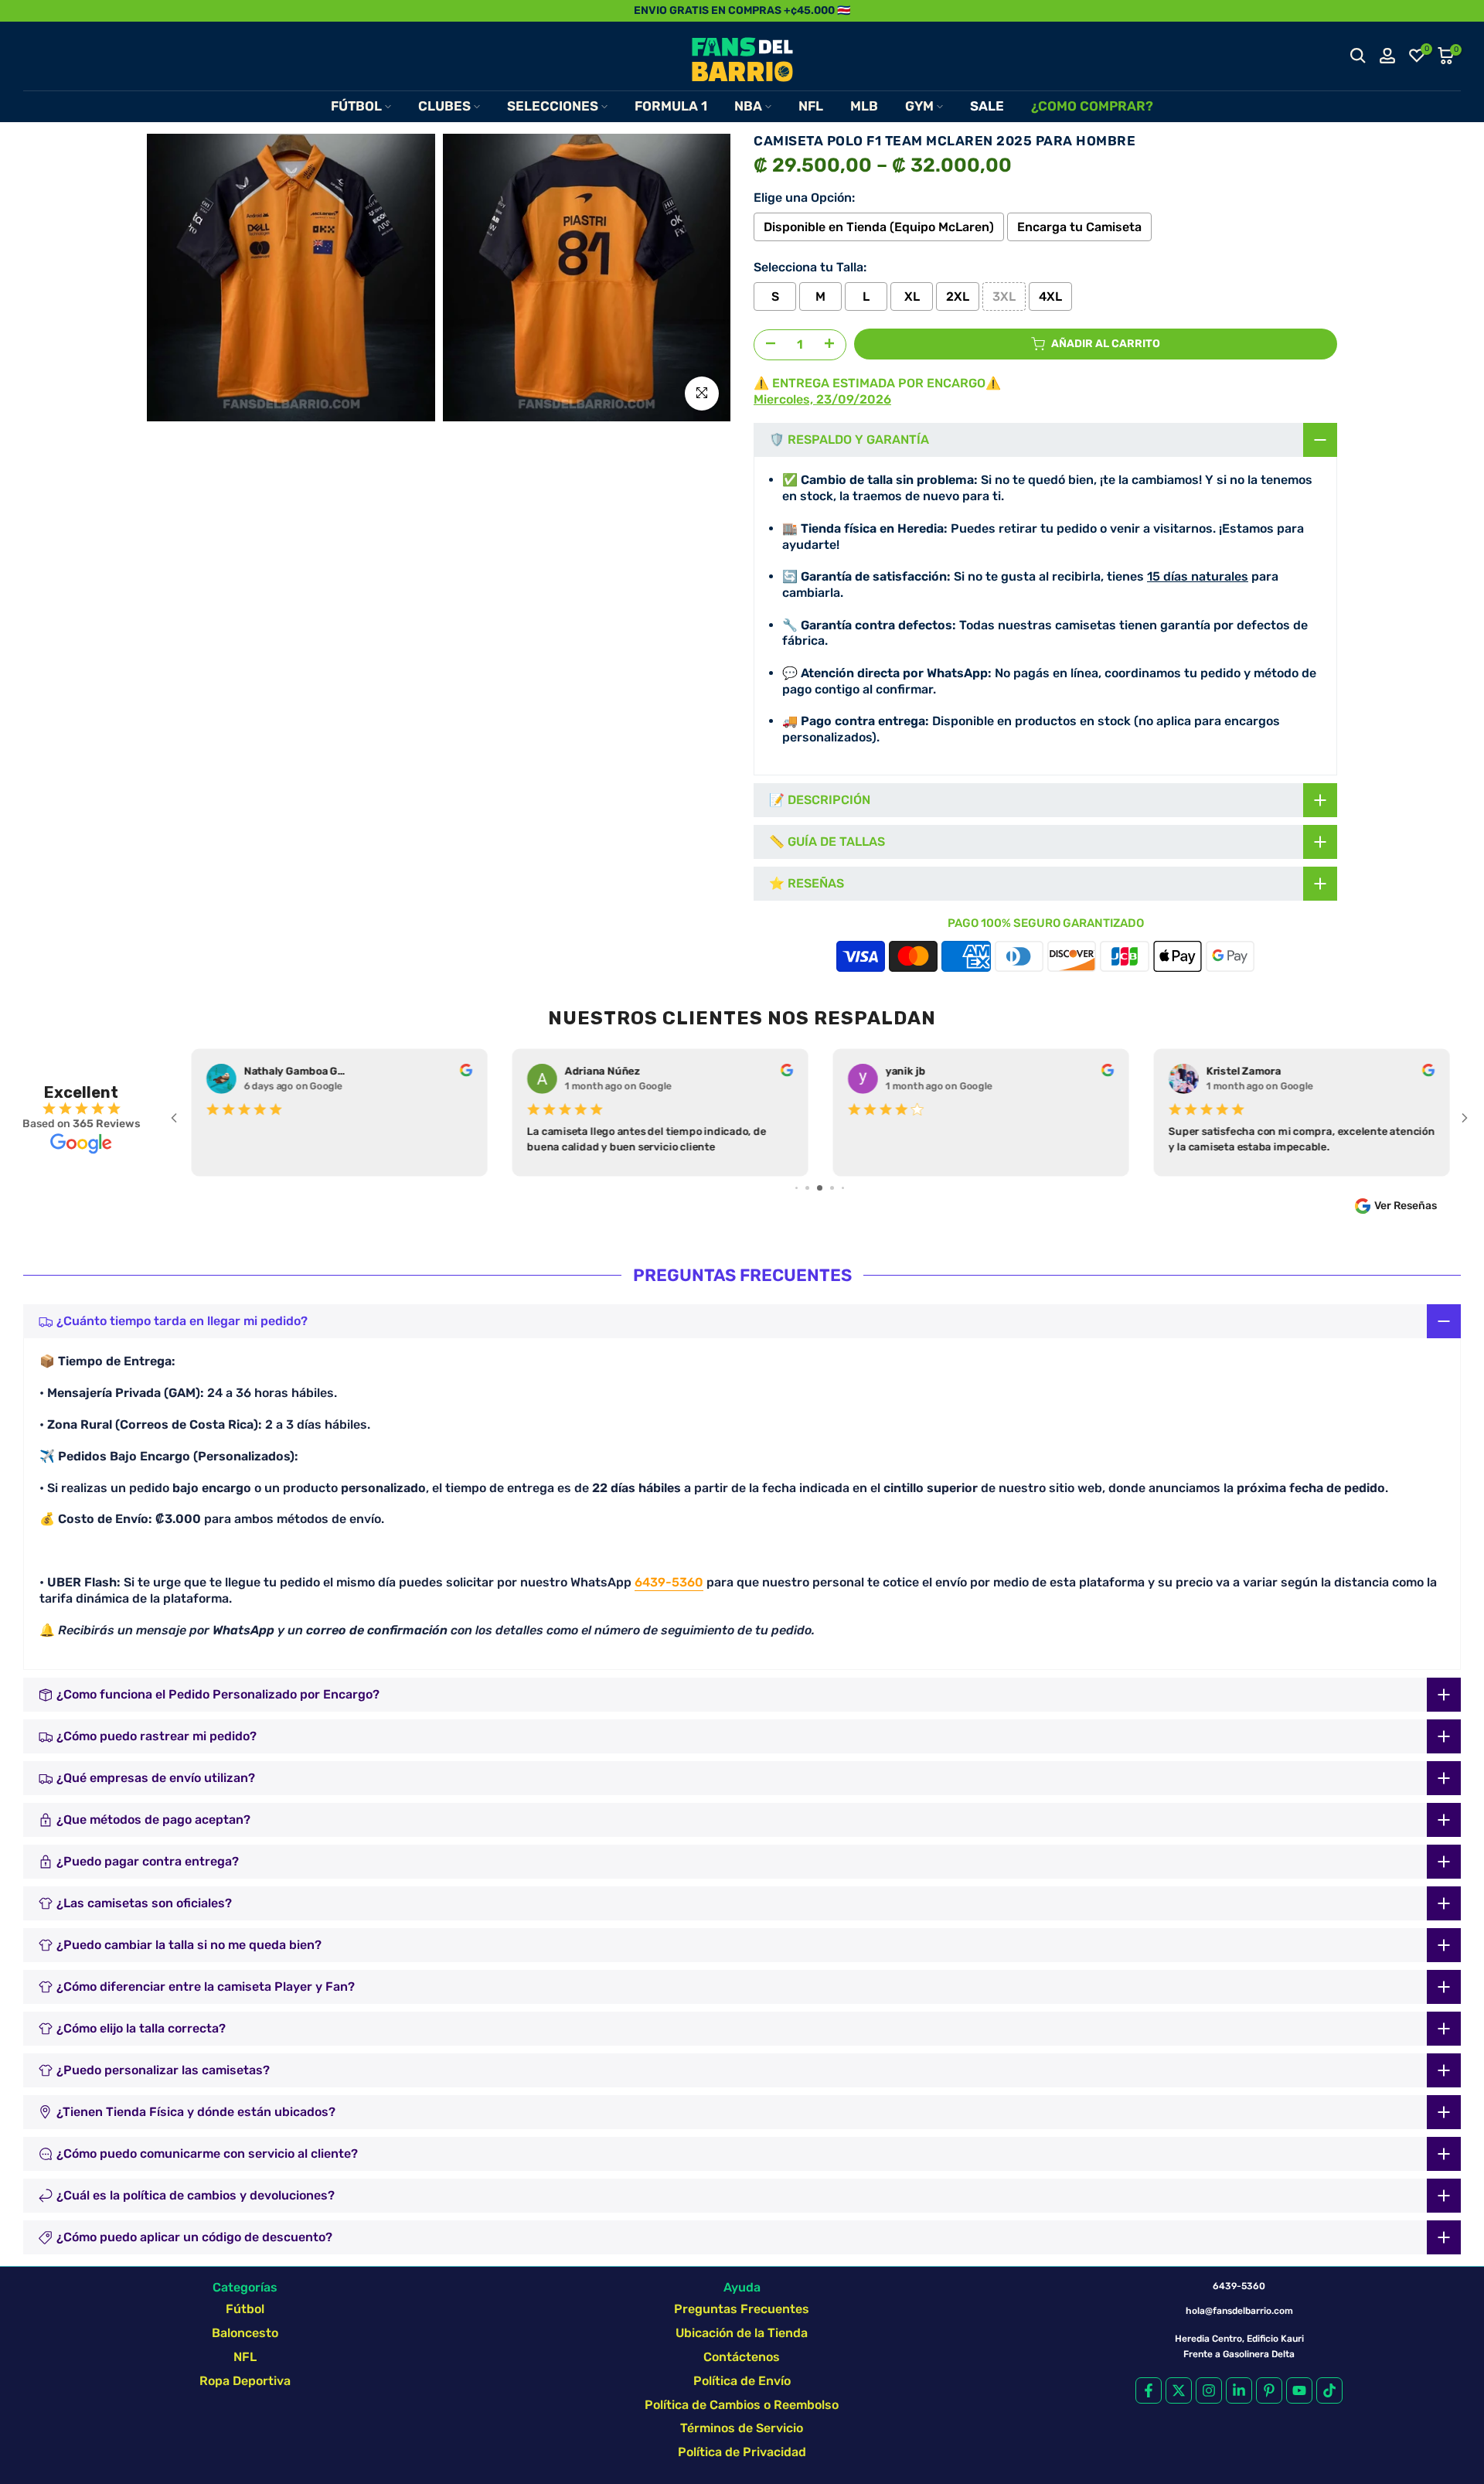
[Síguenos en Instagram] (1209, 2390)
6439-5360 (669, 1582)
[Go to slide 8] (843, 1188)
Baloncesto (245, 2333)
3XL (1004, 296)
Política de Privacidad (742, 2452)
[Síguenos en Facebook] (1149, 2390)
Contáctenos (742, 2357)
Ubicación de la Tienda (742, 2333)
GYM (919, 106)
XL (912, 296)
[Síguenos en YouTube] (1299, 2390)
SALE (987, 106)
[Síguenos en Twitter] (1179, 2390)
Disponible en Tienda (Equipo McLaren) (879, 227)
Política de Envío (742, 2381)
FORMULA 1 (671, 106)
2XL (958, 296)
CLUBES (444, 106)
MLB (864, 106)
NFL (811, 106)
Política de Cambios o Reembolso (742, 2405)
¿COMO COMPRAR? (1092, 106)
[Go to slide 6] (820, 1188)
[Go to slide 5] (807, 1188)
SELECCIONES (553, 106)
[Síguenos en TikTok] (1329, 2390)
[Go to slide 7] (832, 1188)
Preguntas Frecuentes (742, 2309)
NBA (748, 106)
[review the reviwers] (465, 1073)
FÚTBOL (356, 106)
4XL (1050, 296)
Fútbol (245, 2309)
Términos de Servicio (742, 2428)
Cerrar (29, 10)
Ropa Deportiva (245, 2381)
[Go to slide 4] (796, 1188)
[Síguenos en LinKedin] (1239, 2390)
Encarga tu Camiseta (1079, 227)
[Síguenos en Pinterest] (1269, 2390)
